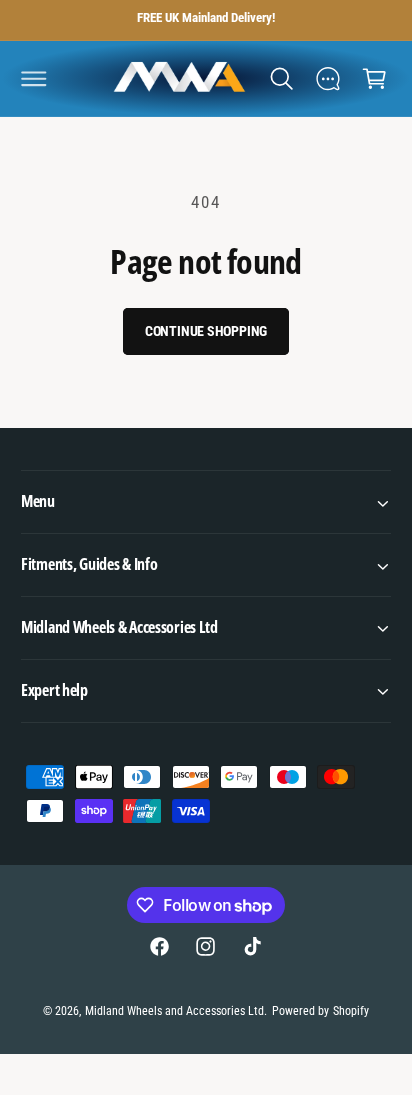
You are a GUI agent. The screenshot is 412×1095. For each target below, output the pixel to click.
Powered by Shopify (320, 1011)
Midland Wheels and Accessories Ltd (175, 1011)
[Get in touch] (328, 78)
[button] (34, 78)
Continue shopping (206, 331)
